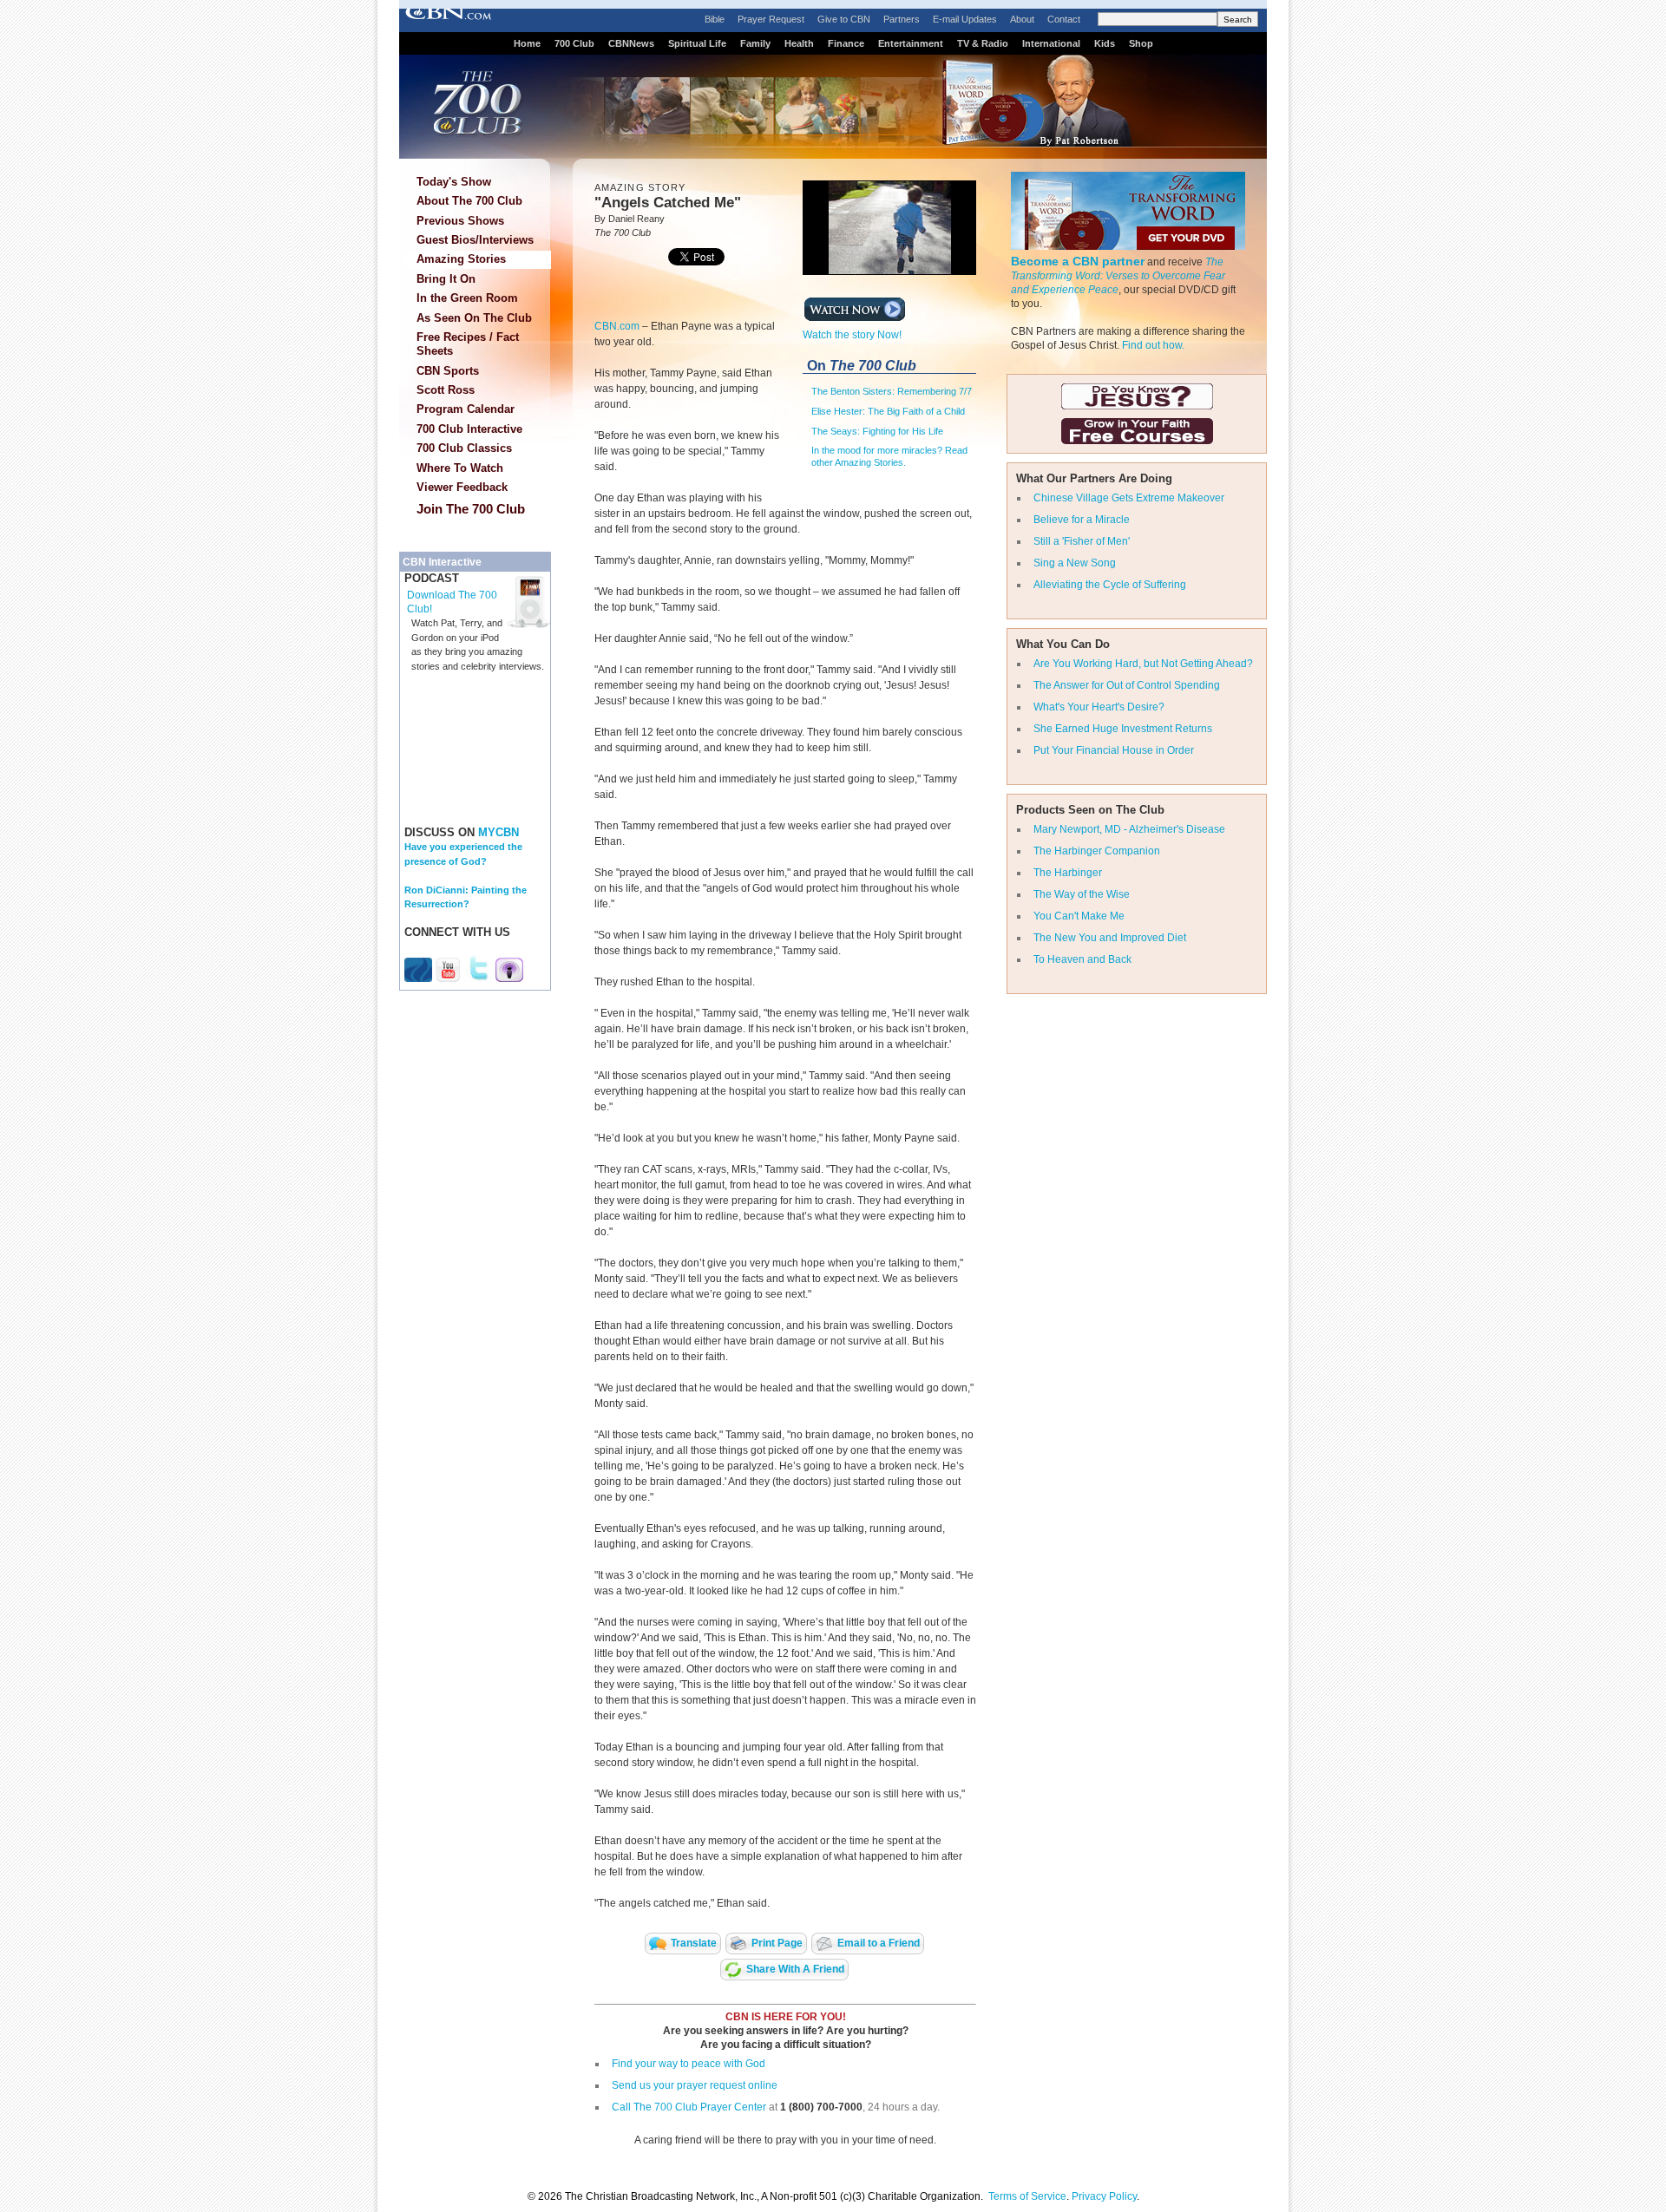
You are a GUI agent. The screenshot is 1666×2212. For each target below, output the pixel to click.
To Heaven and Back (1082, 959)
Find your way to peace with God (689, 2064)
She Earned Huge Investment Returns (1123, 729)
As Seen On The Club (474, 318)
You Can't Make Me (1079, 916)
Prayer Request (771, 19)
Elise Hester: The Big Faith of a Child (888, 411)
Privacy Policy (1104, 2196)
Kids (1105, 43)
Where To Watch (460, 468)
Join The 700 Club (471, 509)
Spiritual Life (697, 43)
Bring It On (446, 279)
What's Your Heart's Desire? (1099, 707)
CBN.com (617, 326)
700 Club (574, 43)
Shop (1141, 43)
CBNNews (631, 43)
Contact (1064, 19)
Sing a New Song (1075, 563)
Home (527, 43)
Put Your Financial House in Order (1114, 750)
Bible (715, 19)
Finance (846, 43)
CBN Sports (448, 371)
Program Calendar (466, 409)
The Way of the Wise (1082, 894)
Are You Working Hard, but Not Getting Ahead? (1143, 664)
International (1051, 43)
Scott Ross (446, 390)
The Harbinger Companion (1097, 851)
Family (755, 43)
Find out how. (1153, 345)
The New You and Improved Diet (1110, 938)
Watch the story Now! (852, 335)
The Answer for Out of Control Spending (1127, 685)
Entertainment (911, 43)
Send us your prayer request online (695, 2085)
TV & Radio (983, 43)
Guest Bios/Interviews (475, 240)
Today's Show (454, 182)
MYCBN (498, 832)
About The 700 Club (469, 201)
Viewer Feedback (462, 487)
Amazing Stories (461, 259)
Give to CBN (844, 19)
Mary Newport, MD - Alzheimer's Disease (1129, 829)
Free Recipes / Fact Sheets (468, 344)
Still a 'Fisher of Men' (1082, 541)
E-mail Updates (965, 19)
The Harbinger (1068, 873)
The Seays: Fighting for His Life (877, 431)
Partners (902, 19)
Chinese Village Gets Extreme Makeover (1129, 498)
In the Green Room (467, 298)
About (1022, 19)
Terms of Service (1027, 2196)
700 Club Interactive (469, 429)
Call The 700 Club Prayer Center (689, 2107)
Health (799, 43)
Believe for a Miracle (1082, 520)
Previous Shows (460, 221)
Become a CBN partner (1078, 261)
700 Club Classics (464, 448)
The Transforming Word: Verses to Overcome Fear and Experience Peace (1118, 276)
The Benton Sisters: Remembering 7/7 (892, 391)
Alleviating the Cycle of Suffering (1110, 585)
